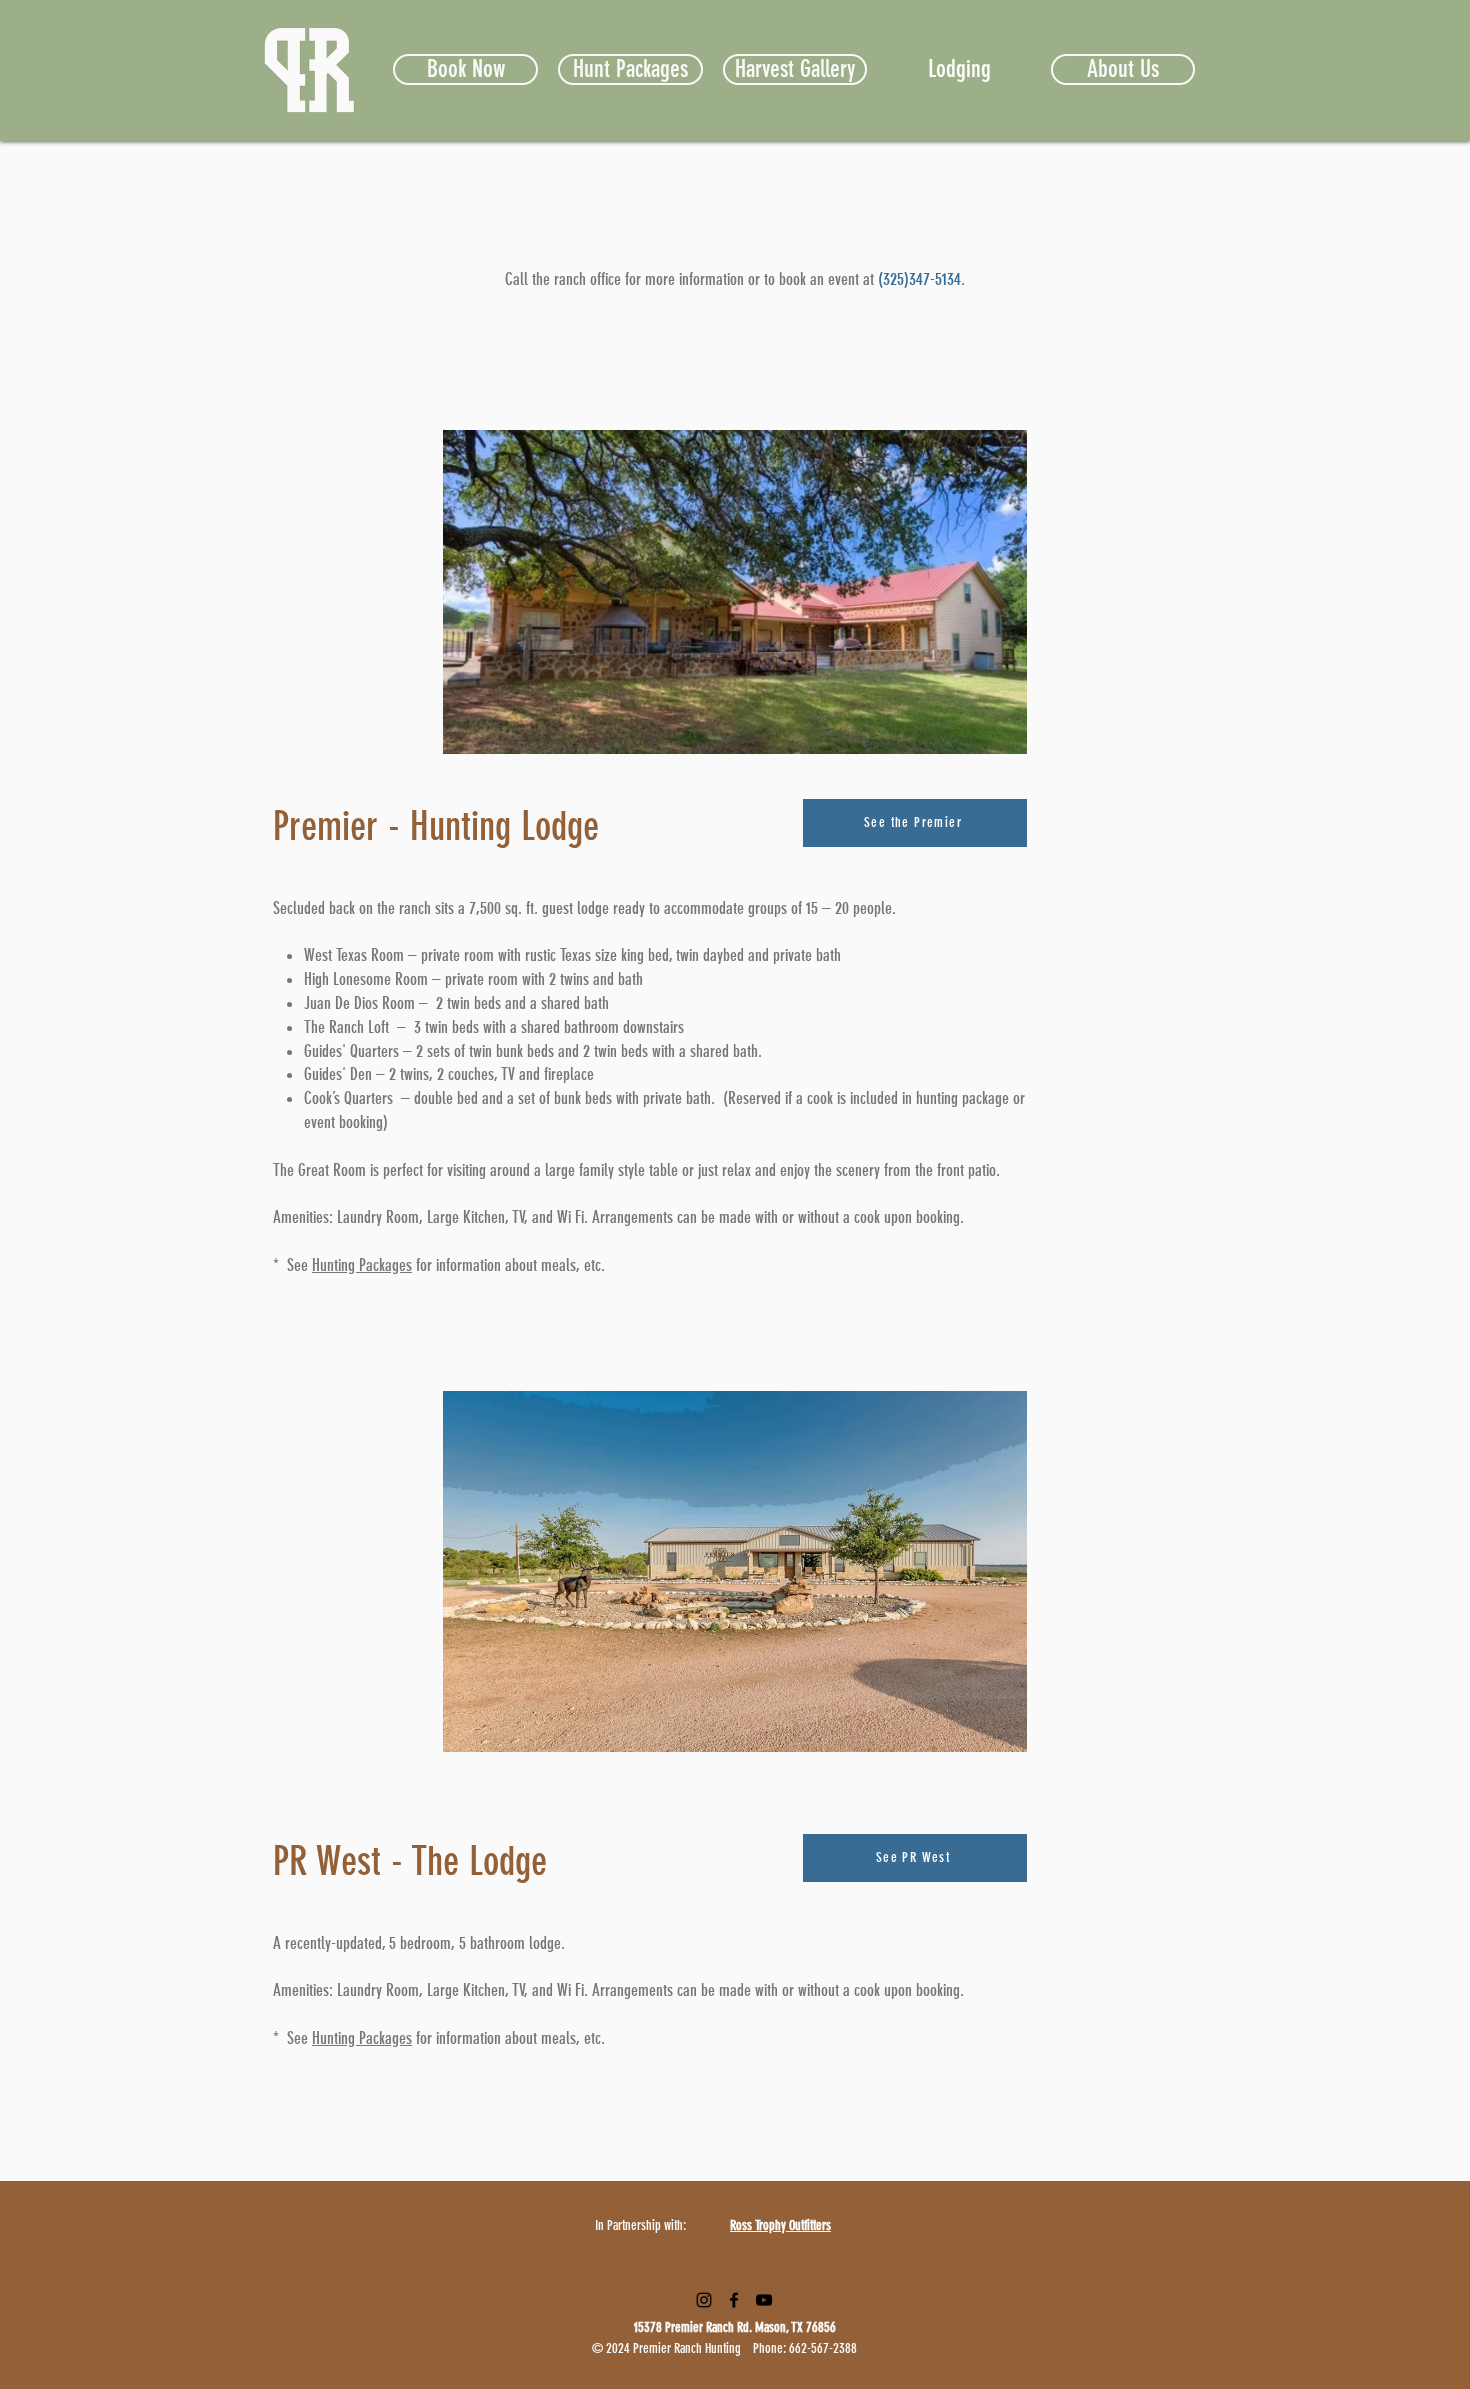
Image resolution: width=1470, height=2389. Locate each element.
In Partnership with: (640, 2225)
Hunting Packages (362, 1265)
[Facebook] (734, 2300)
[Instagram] (704, 2300)
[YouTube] (764, 2300)
